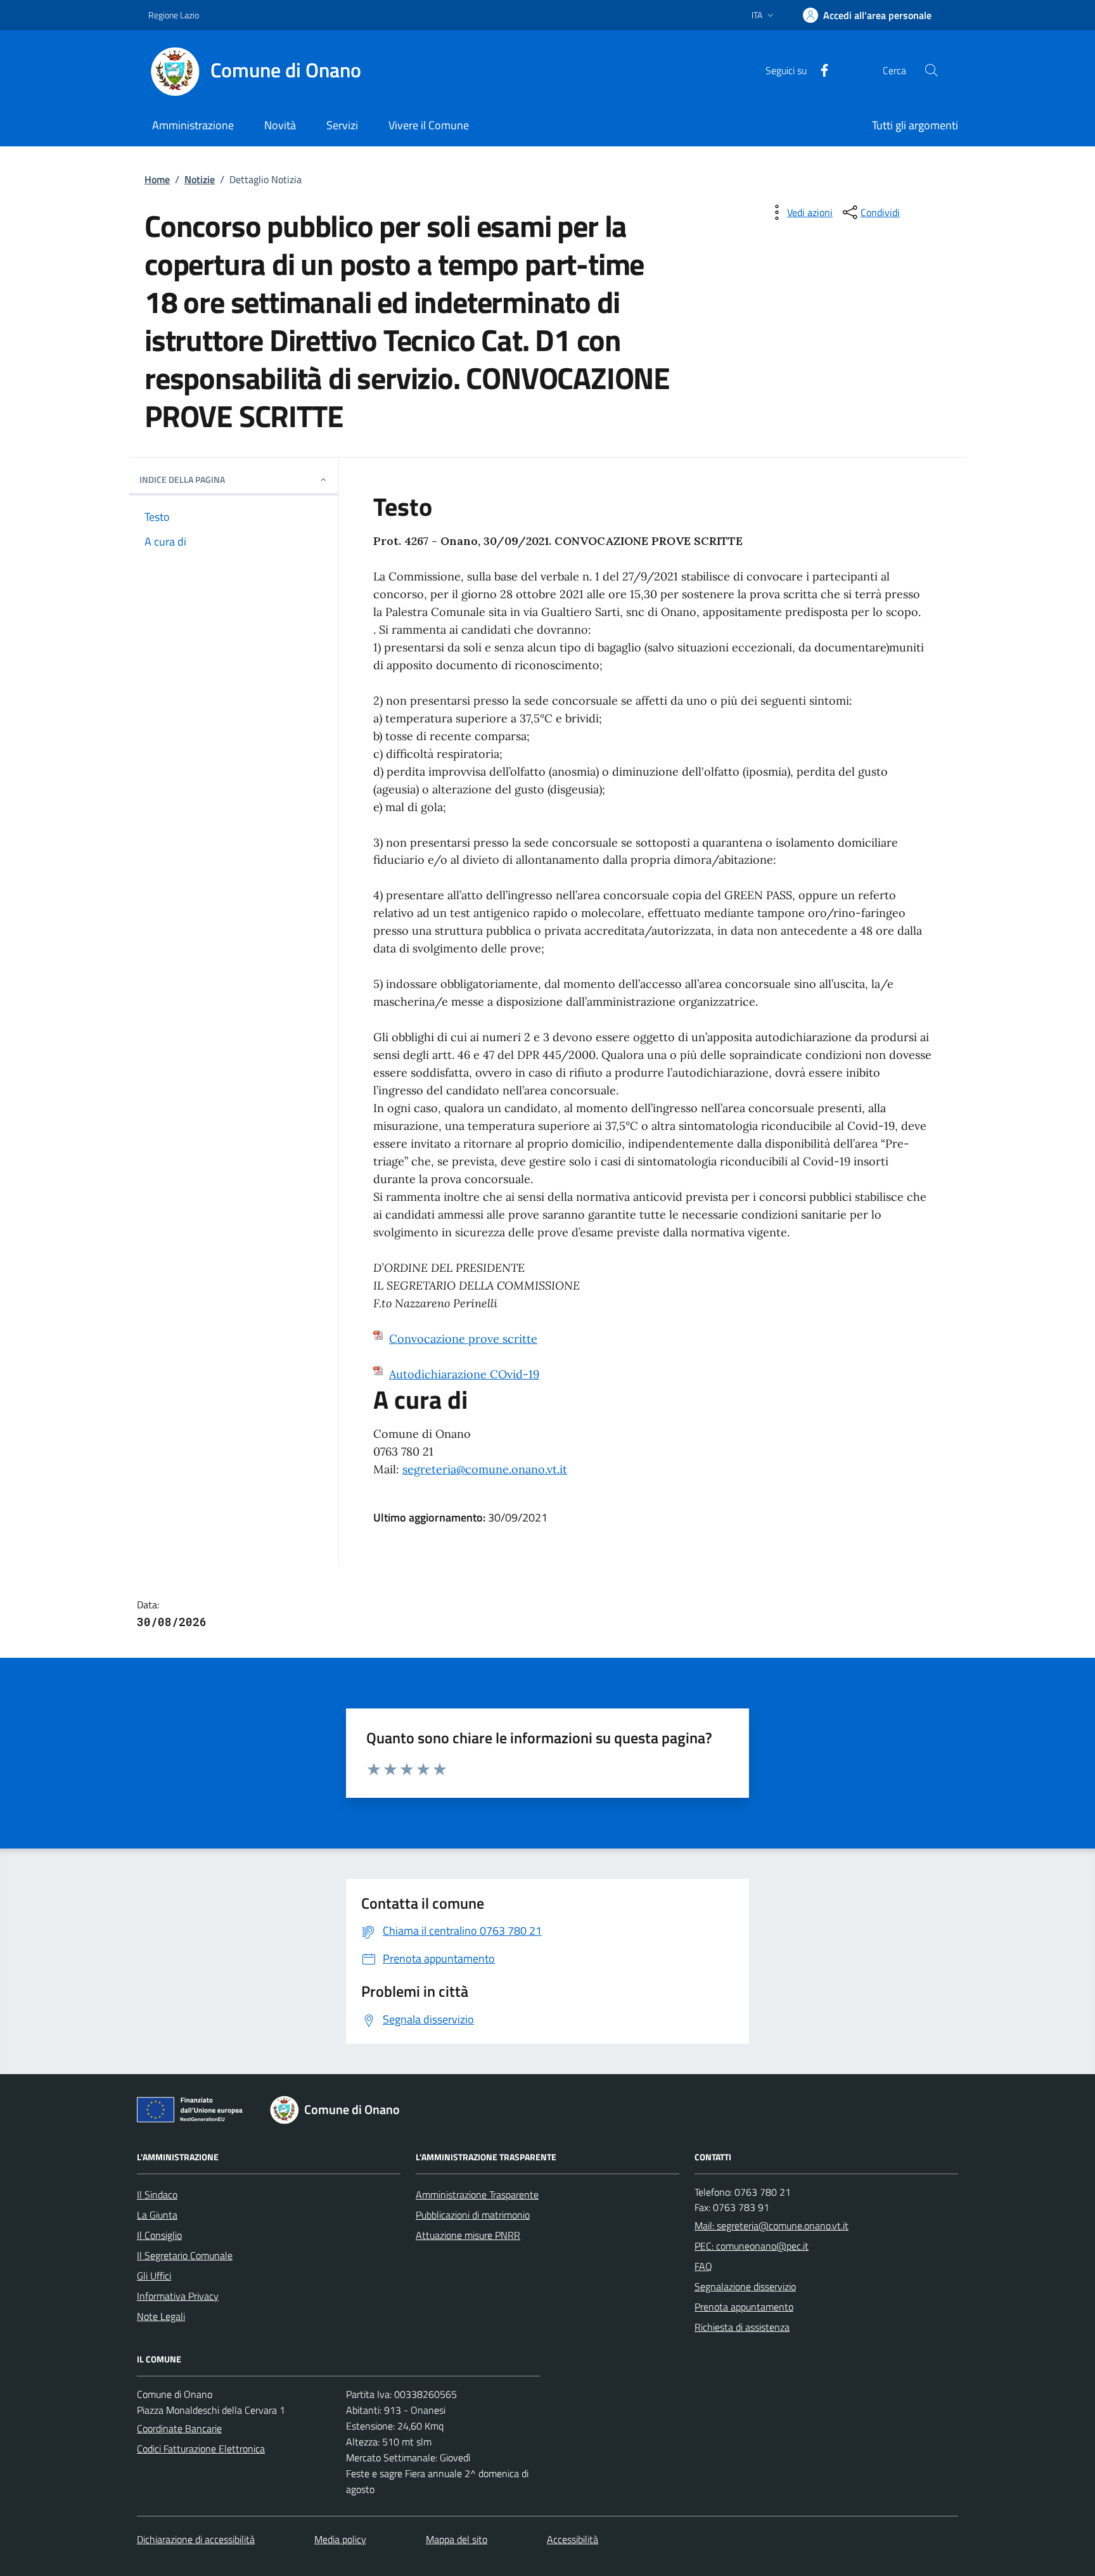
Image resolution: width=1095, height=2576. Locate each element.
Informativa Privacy (178, 2296)
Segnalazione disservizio (745, 2286)
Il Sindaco (157, 2195)
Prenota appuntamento (744, 2307)
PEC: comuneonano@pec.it (752, 2246)
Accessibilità (573, 2539)
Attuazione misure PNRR (468, 2235)
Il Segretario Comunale (185, 2255)
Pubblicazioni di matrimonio (473, 2215)
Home (157, 179)
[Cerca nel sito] (932, 70)
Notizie (200, 179)
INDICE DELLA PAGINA (182, 479)
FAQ (703, 2266)
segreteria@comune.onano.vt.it (485, 1469)
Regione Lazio (174, 15)
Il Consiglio (159, 2235)
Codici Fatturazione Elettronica (201, 2449)
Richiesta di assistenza (742, 2327)
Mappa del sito (457, 2539)
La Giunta (157, 2215)
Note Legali (161, 2316)
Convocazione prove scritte (463, 1339)
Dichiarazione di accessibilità (196, 2539)
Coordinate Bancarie (179, 2428)
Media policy (340, 2539)
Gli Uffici (154, 2276)
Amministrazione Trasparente (477, 2195)
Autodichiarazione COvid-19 (464, 1374)
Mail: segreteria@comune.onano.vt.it (772, 2226)
